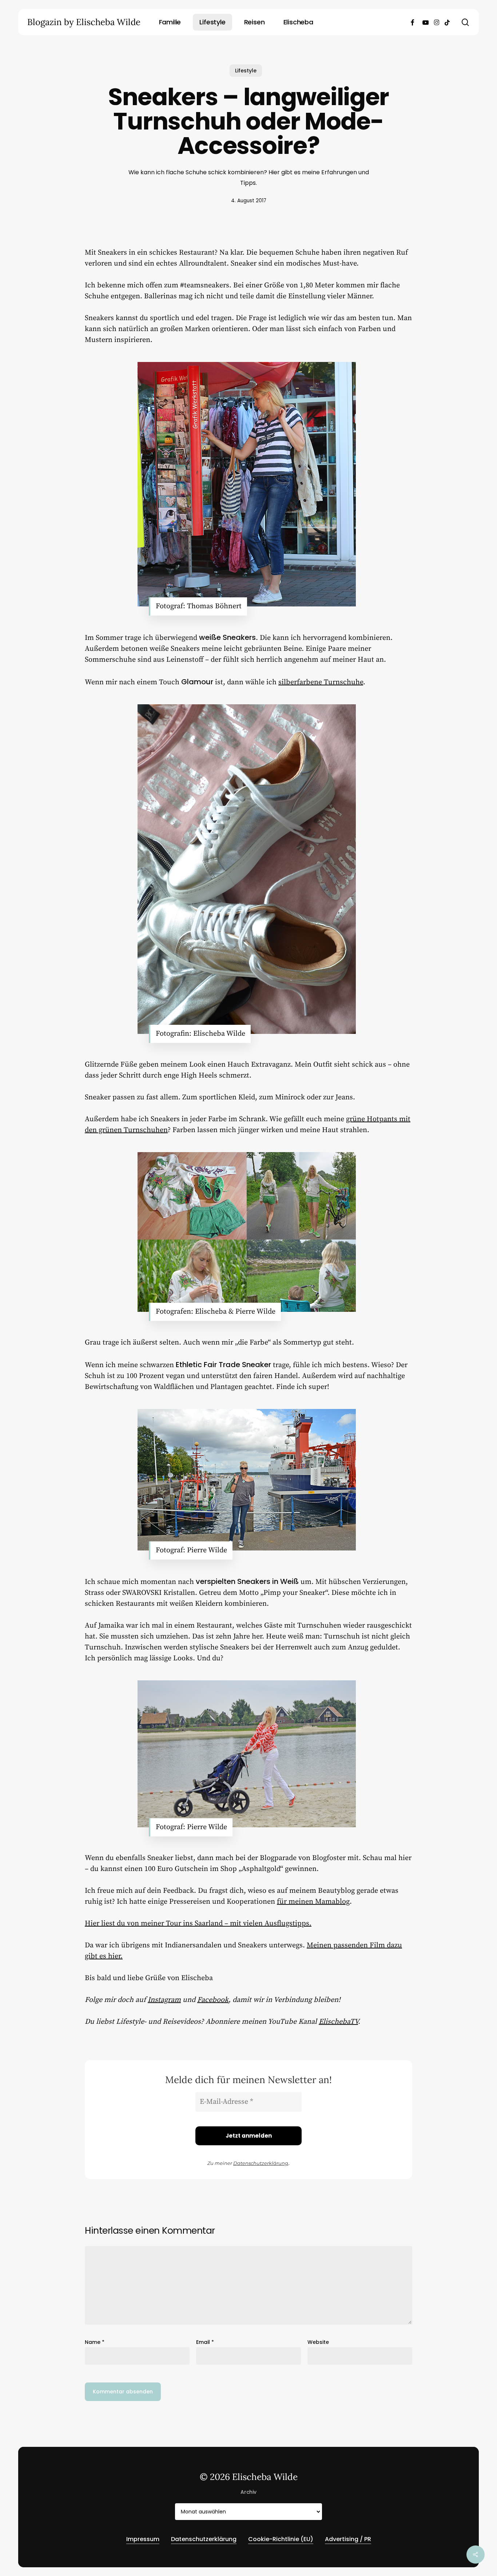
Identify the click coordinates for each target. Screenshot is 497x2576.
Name (95, 2342)
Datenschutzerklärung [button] (204, 2539)
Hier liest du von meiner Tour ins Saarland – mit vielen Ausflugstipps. (198, 1924)
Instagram (164, 2000)
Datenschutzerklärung (261, 2163)
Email (205, 2342)
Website (318, 2342)
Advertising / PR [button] (348, 2539)
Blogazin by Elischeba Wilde (84, 22)
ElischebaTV (338, 2022)
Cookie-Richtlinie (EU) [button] (281, 2539)
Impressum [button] (143, 2539)
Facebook (213, 2000)
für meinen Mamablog (313, 1902)
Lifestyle (246, 71)
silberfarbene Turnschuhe (321, 682)
